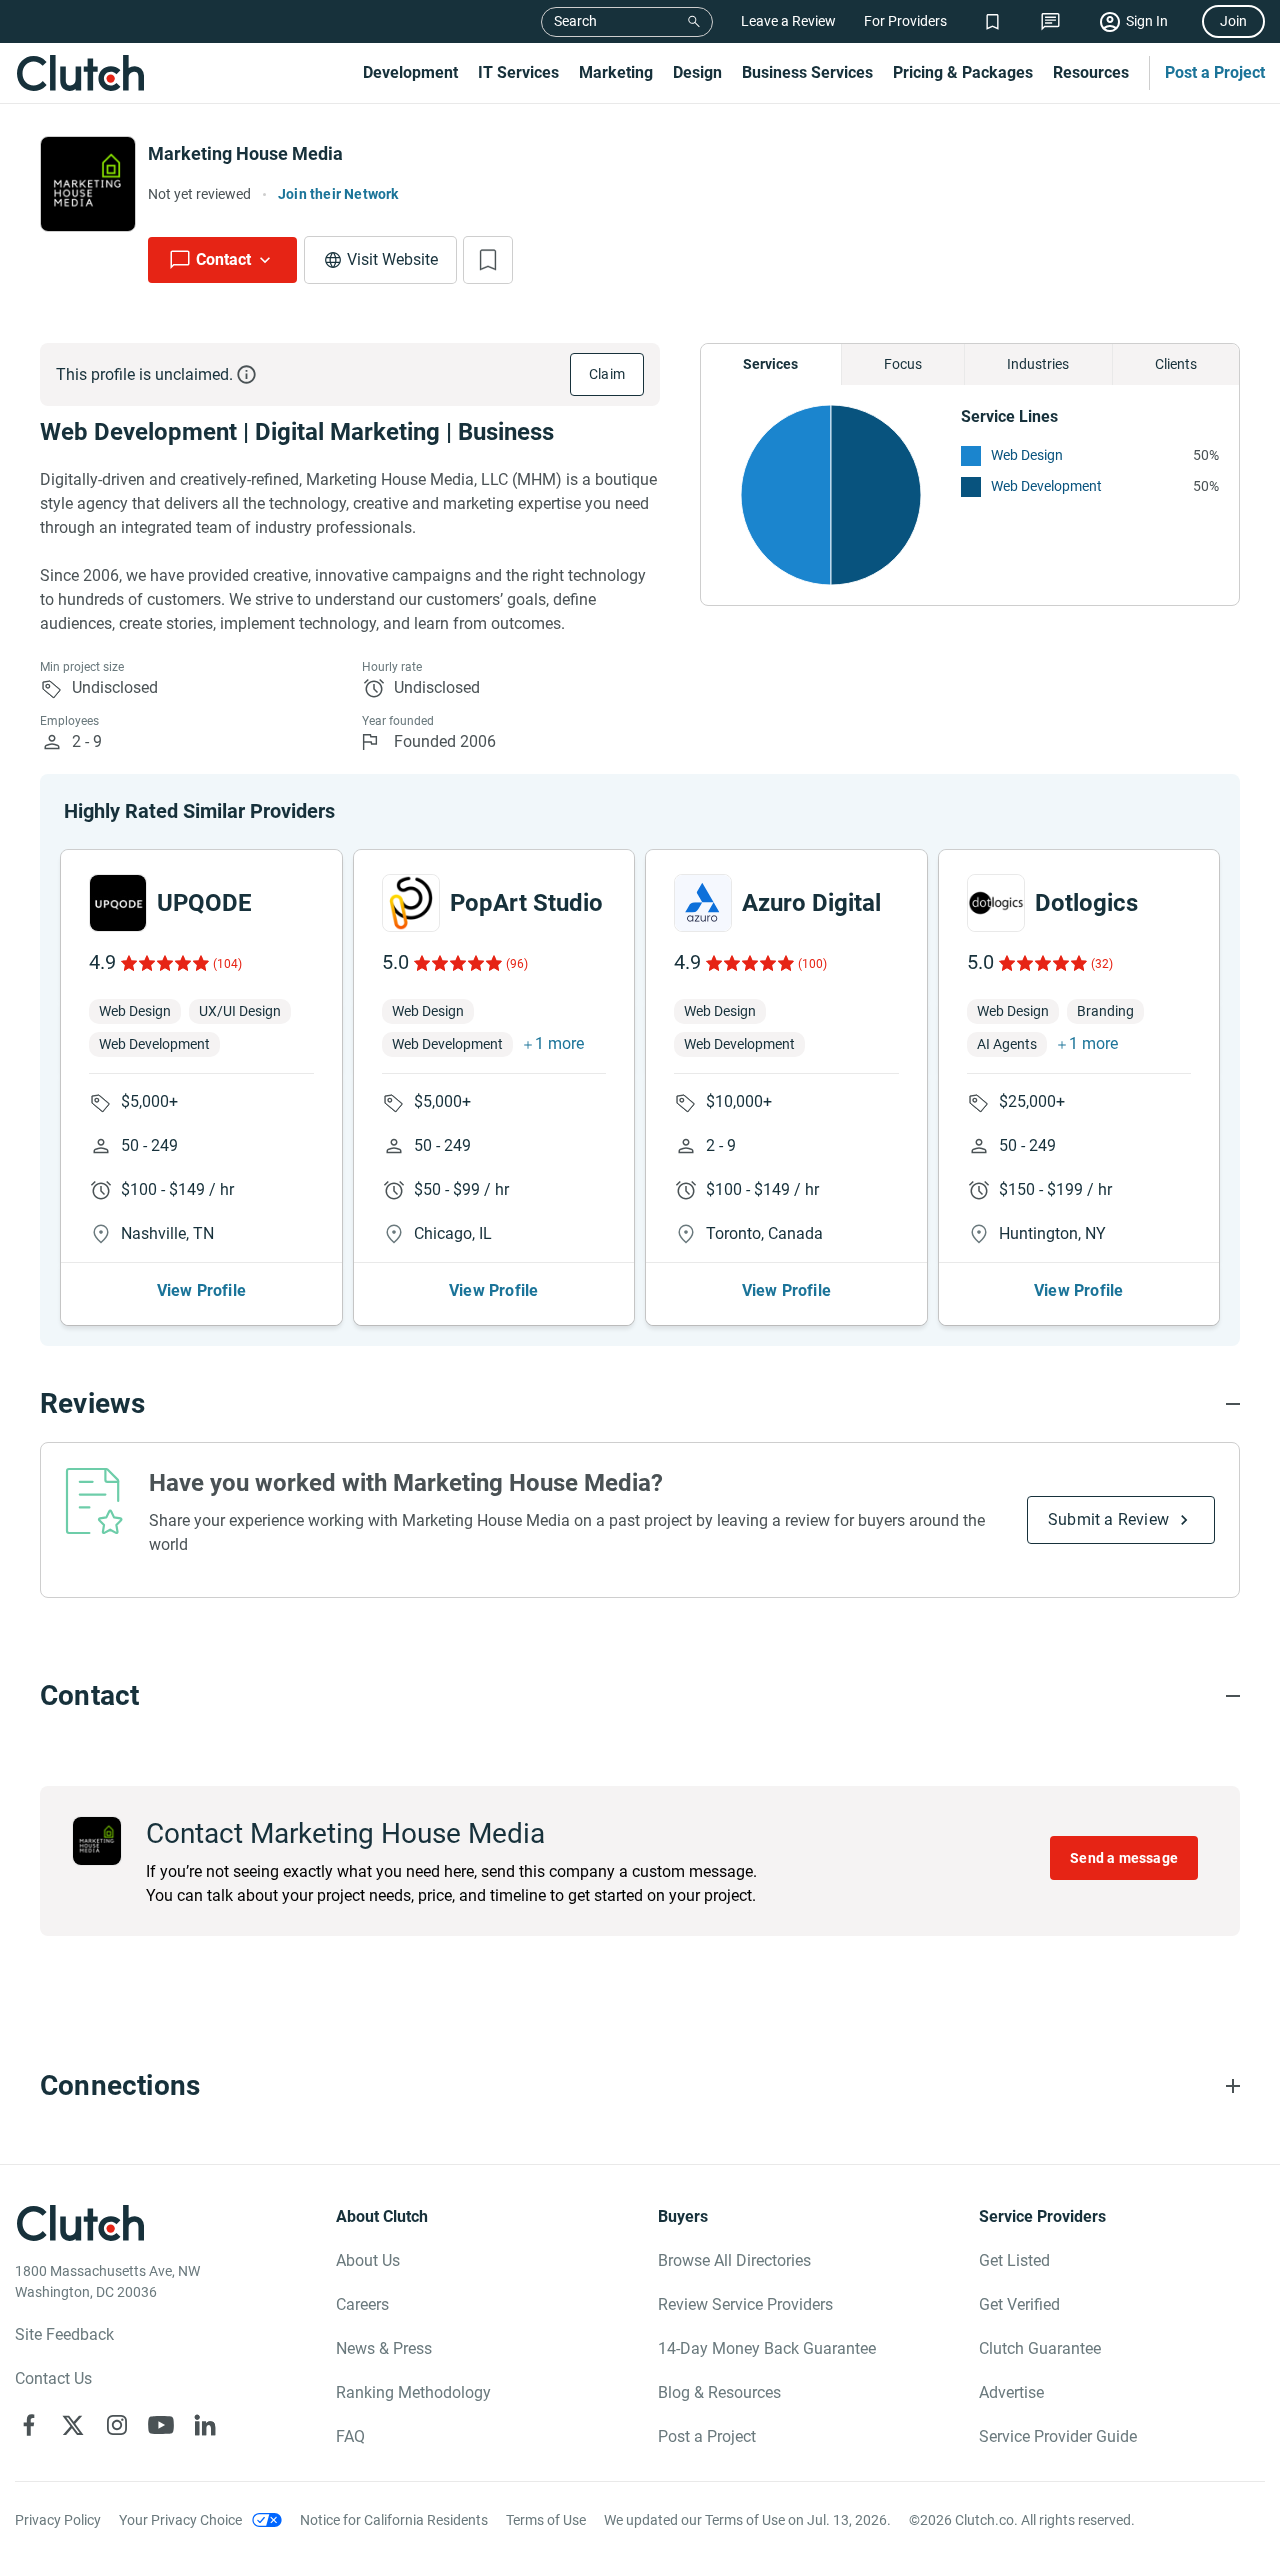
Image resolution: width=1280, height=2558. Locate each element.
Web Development (1046, 486)
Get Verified (1019, 2304)
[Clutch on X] (73, 2425)
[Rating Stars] (163, 963)
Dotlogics (1086, 903)
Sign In (1147, 21)
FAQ (350, 2436)
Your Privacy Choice (180, 2520)
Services (770, 364)
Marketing (616, 72)
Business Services (807, 72)
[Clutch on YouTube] (161, 2425)
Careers (362, 2304)
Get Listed (1014, 2260)
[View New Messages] (1050, 21)
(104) (227, 964)
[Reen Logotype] (118, 903)
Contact (223, 259)
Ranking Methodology (413, 2392)
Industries (1038, 364)
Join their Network (338, 194)
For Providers (905, 21)
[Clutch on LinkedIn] (205, 2425)
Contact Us (53, 2378)
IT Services (518, 72)
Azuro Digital (811, 903)
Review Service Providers (745, 2304)
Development (410, 72)
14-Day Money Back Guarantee (767, 2348)
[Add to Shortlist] (488, 260)
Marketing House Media (245, 153)
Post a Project (1215, 72)
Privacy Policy (58, 2520)
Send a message (1124, 1858)
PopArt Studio (526, 903)
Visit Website (392, 259)
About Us (368, 2260)
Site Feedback (64, 2334)
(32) (1102, 964)
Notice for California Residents (394, 2520)
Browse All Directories (734, 2260)
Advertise (1011, 2392)
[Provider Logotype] (88, 184)
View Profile (201, 1290)
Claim (607, 374)
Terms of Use (546, 2520)
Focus (903, 364)
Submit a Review (1108, 1519)
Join (1233, 21)
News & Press (384, 2348)
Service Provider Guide (1058, 2436)
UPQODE (204, 903)
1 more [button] (559, 1043)
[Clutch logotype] (80, 73)
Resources (1091, 72)
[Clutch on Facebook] (29, 2425)
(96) (517, 964)
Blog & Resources (719, 2392)
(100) (812, 964)
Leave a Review (788, 21)
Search (575, 21)
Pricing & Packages (963, 72)
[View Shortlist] (992, 21)
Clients (1176, 364)
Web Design (1027, 455)
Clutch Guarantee (1040, 2348)
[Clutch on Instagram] (117, 2425)
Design (697, 72)
